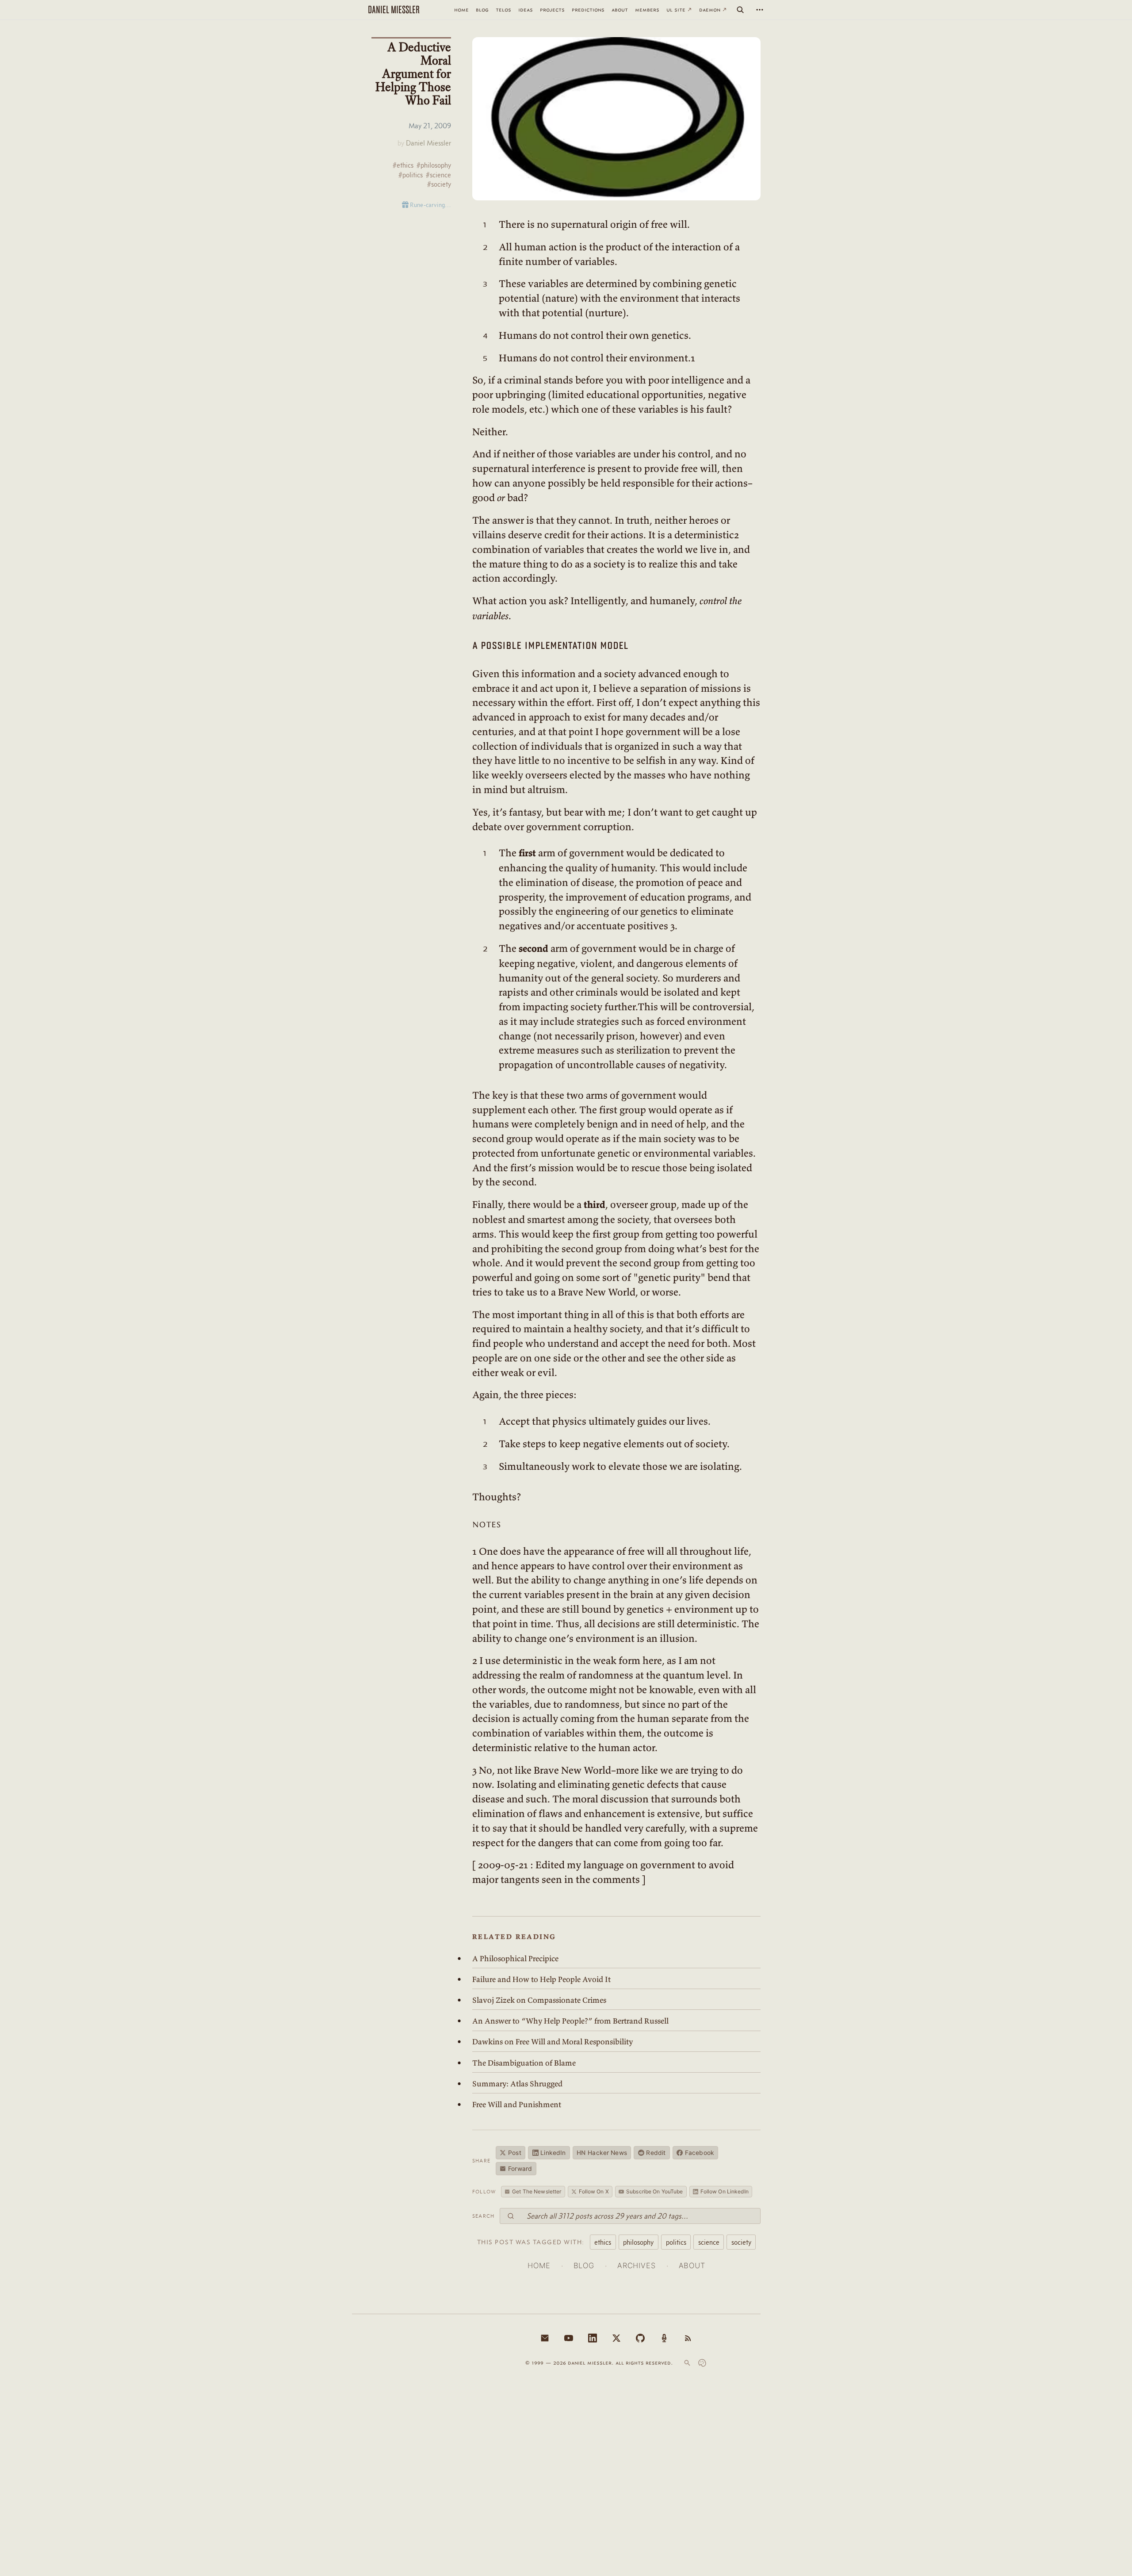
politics (676, 2242)
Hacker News (602, 2153)
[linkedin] (593, 2338)
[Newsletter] (545, 2338)
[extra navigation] (760, 10)
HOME (539, 2265)
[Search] (740, 10)
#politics (411, 175)
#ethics (403, 165)
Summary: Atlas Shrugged (517, 2084)
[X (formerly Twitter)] (616, 2338)
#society (439, 184)
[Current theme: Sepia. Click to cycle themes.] (702, 2363)
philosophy (638, 2242)
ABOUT (692, 2265)
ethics (603, 2242)
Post (515, 2153)
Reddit (656, 2153)
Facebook (700, 2153)
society (741, 2242)
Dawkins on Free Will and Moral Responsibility (553, 2042)
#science (438, 175)
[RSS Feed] (688, 2338)
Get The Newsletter (537, 2191)
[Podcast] (664, 2338)
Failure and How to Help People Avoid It (541, 1979)
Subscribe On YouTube (654, 2191)
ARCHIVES (637, 2265)
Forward (520, 2169)
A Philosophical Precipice (515, 1959)
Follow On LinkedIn (725, 2191)
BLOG (584, 2265)
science (709, 2242)
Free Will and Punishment (517, 2104)
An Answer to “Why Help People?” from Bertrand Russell (570, 2021)
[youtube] (569, 2338)
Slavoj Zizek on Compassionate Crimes (539, 2000)
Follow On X (594, 2191)
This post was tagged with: (531, 2242)
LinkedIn (553, 2153)
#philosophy (434, 165)
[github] (640, 2338)
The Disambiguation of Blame (524, 2063)
